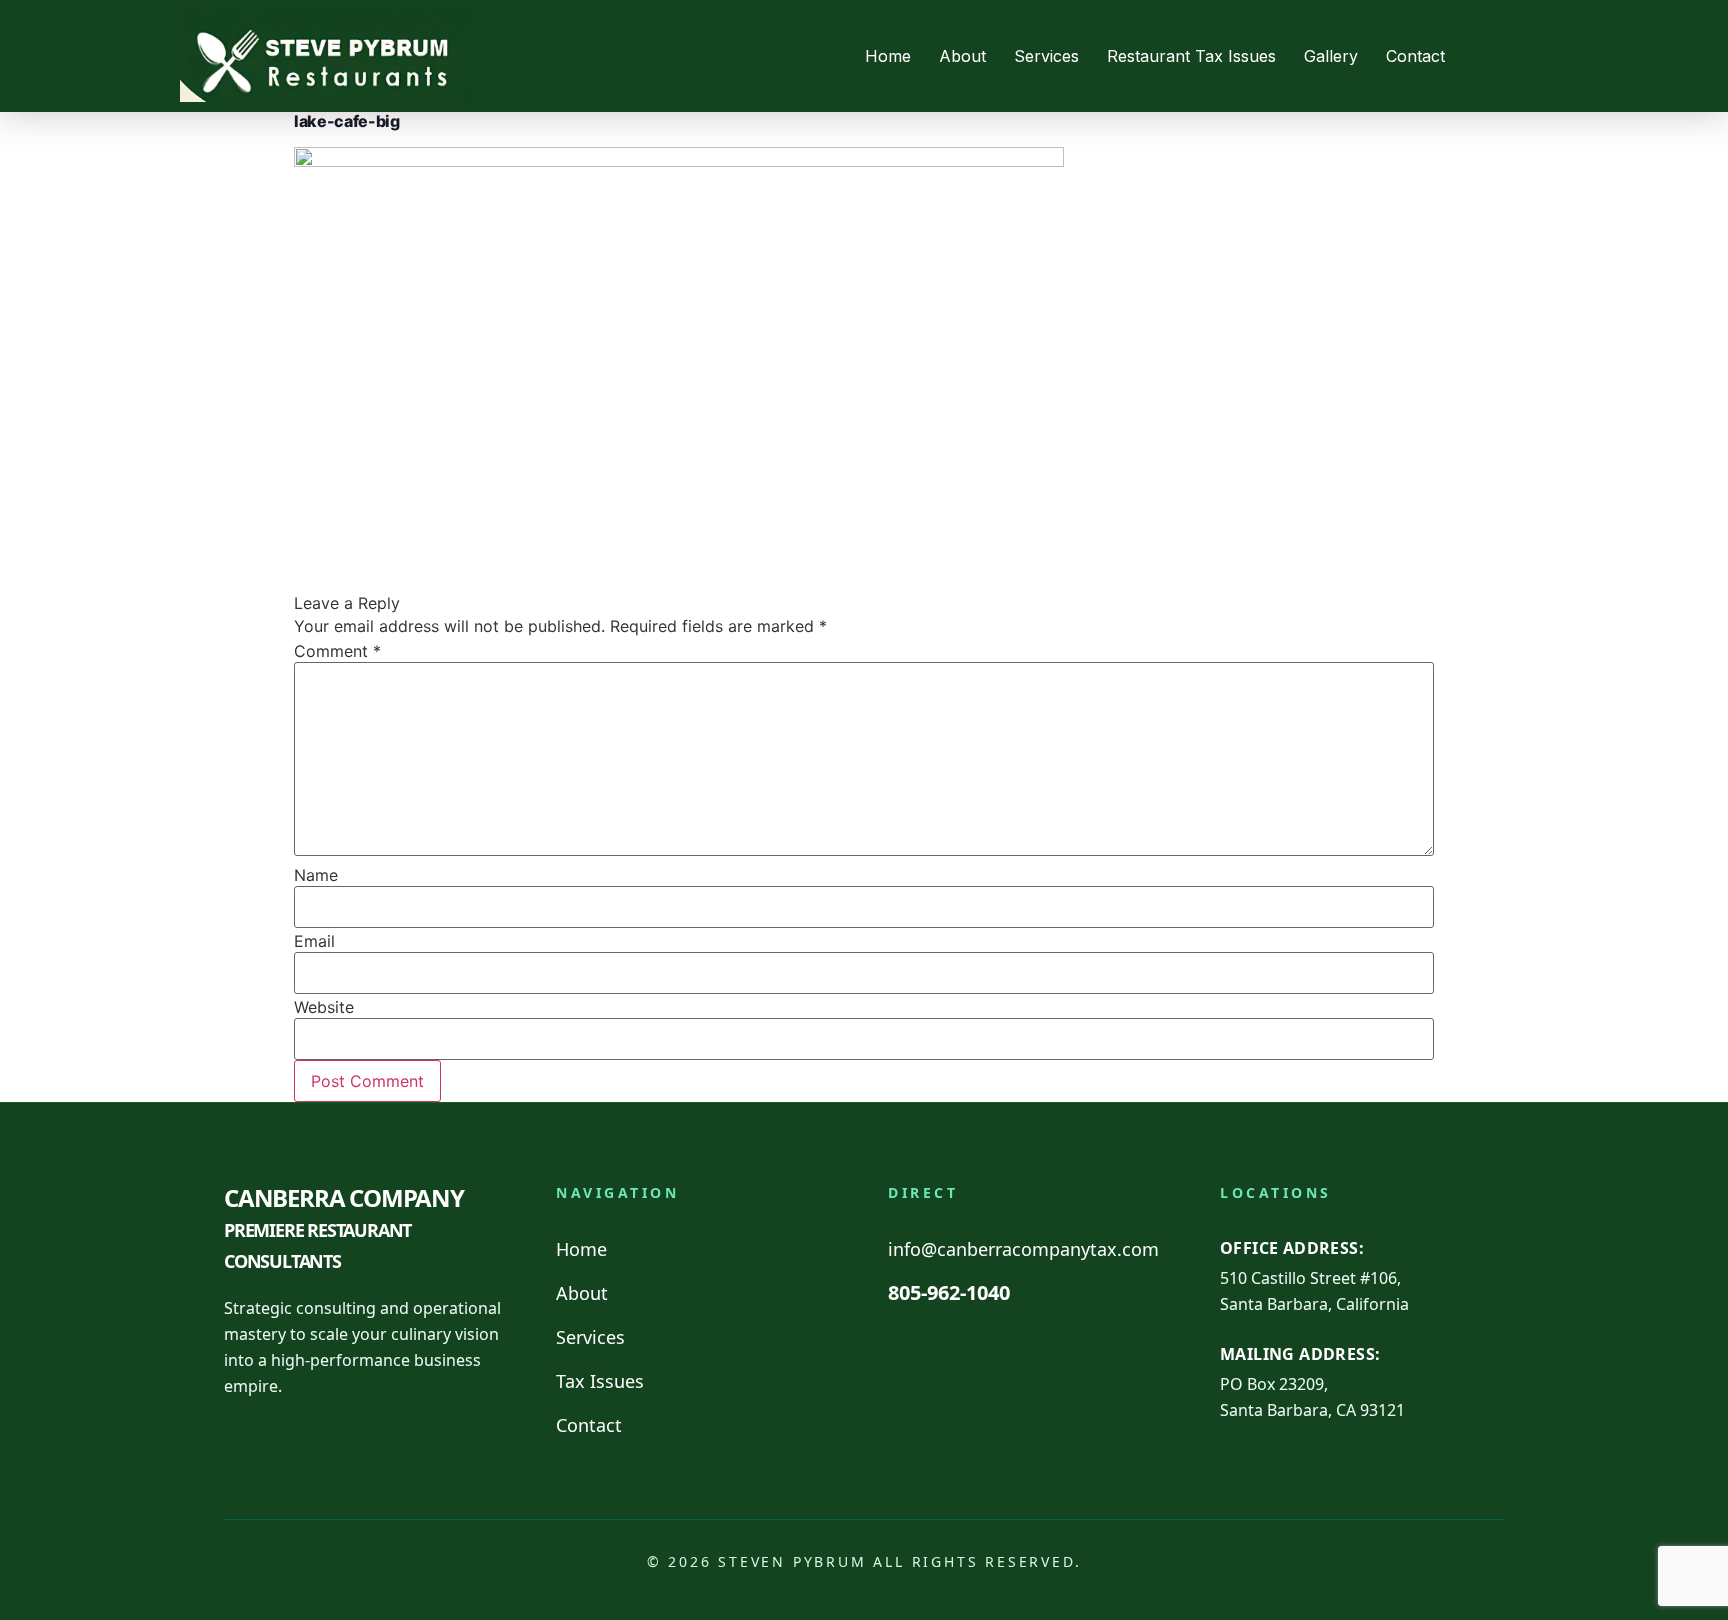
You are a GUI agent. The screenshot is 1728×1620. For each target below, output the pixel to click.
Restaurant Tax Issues (1191, 56)
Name (316, 875)
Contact (1415, 56)
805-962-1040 (949, 1292)
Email (314, 941)
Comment (337, 651)
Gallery (1331, 56)
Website (324, 1007)
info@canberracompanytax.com (1023, 1249)
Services (1046, 56)
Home (888, 56)
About (962, 56)
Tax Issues (600, 1381)
